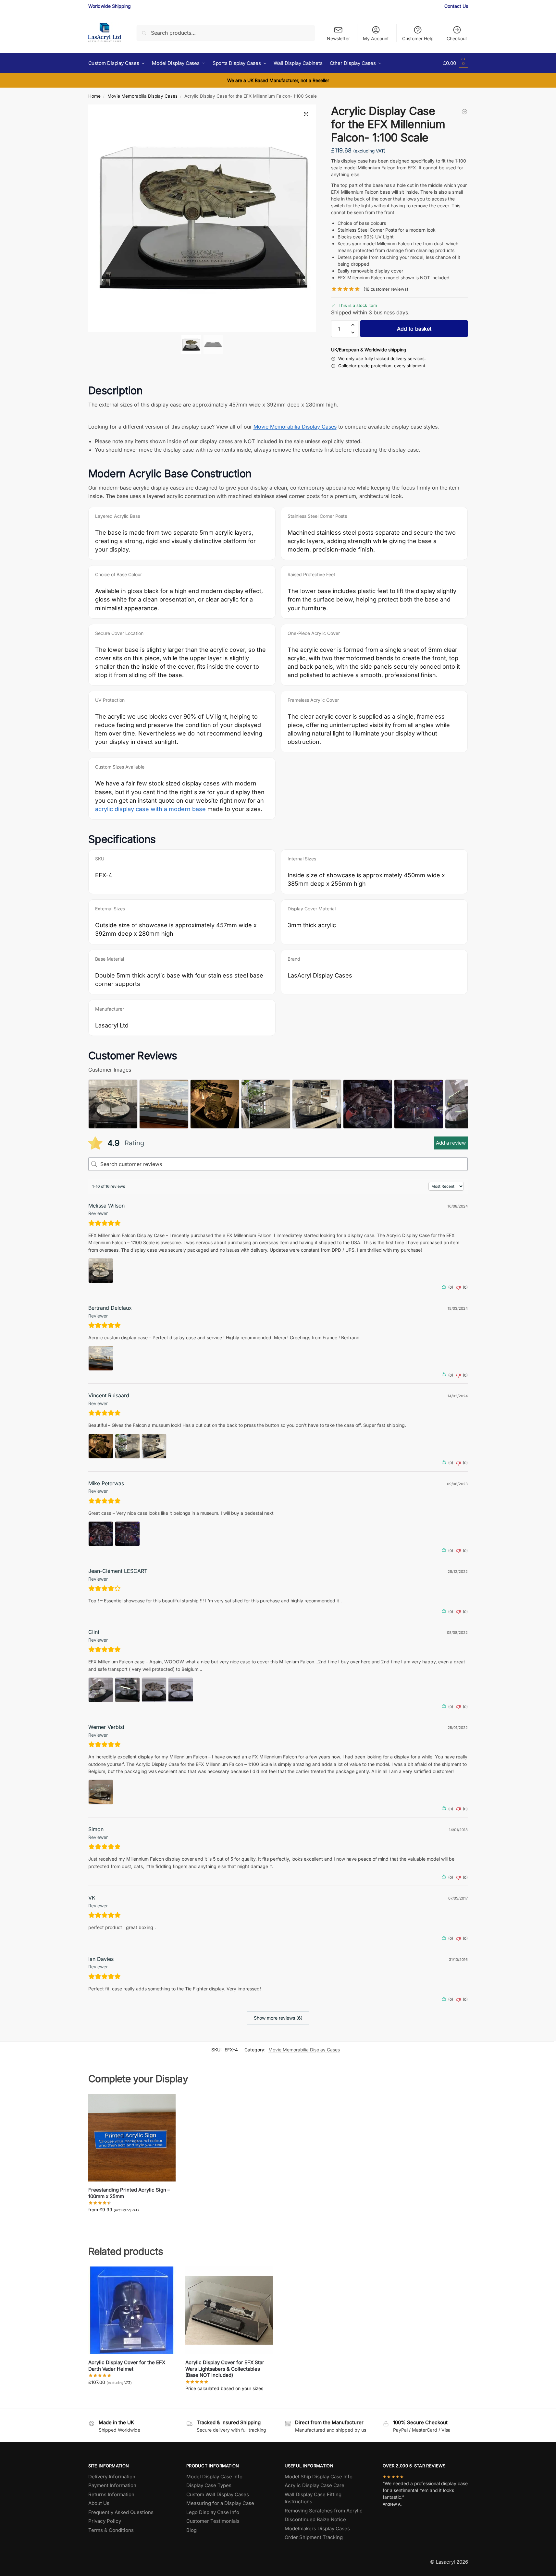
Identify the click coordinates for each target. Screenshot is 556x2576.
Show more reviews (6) (278, 2018)
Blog (192, 2530)
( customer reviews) (386, 289)
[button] (455, 63)
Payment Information (112, 2485)
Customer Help (418, 38)
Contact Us (456, 6)
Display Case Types (209, 2485)
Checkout (457, 38)
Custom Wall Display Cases (218, 2494)
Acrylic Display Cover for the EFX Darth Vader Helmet (127, 2366)
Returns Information (111, 2494)
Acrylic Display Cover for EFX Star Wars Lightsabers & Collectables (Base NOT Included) (225, 2369)
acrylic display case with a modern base (150, 809)
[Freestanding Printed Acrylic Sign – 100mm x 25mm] (132, 2138)
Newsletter (338, 38)
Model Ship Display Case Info (319, 2477)
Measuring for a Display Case (220, 2503)
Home (94, 96)
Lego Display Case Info (213, 2512)
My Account (376, 38)
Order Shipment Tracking (314, 2537)
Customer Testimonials (213, 2521)
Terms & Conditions (111, 2530)
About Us (99, 2503)
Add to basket (414, 329)
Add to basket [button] (132, 2396)
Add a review (451, 1143)
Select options (132, 2223)
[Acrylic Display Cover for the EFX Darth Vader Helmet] (132, 2310)
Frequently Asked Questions (121, 2512)
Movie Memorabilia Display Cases (142, 96)
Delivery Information (112, 2477)
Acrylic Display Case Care (315, 2485)
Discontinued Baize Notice (315, 2519)
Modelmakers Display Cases (317, 2528)
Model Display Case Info (214, 2477)
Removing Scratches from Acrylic (324, 2511)
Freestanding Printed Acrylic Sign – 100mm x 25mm (129, 2193)
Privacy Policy (105, 2521)
